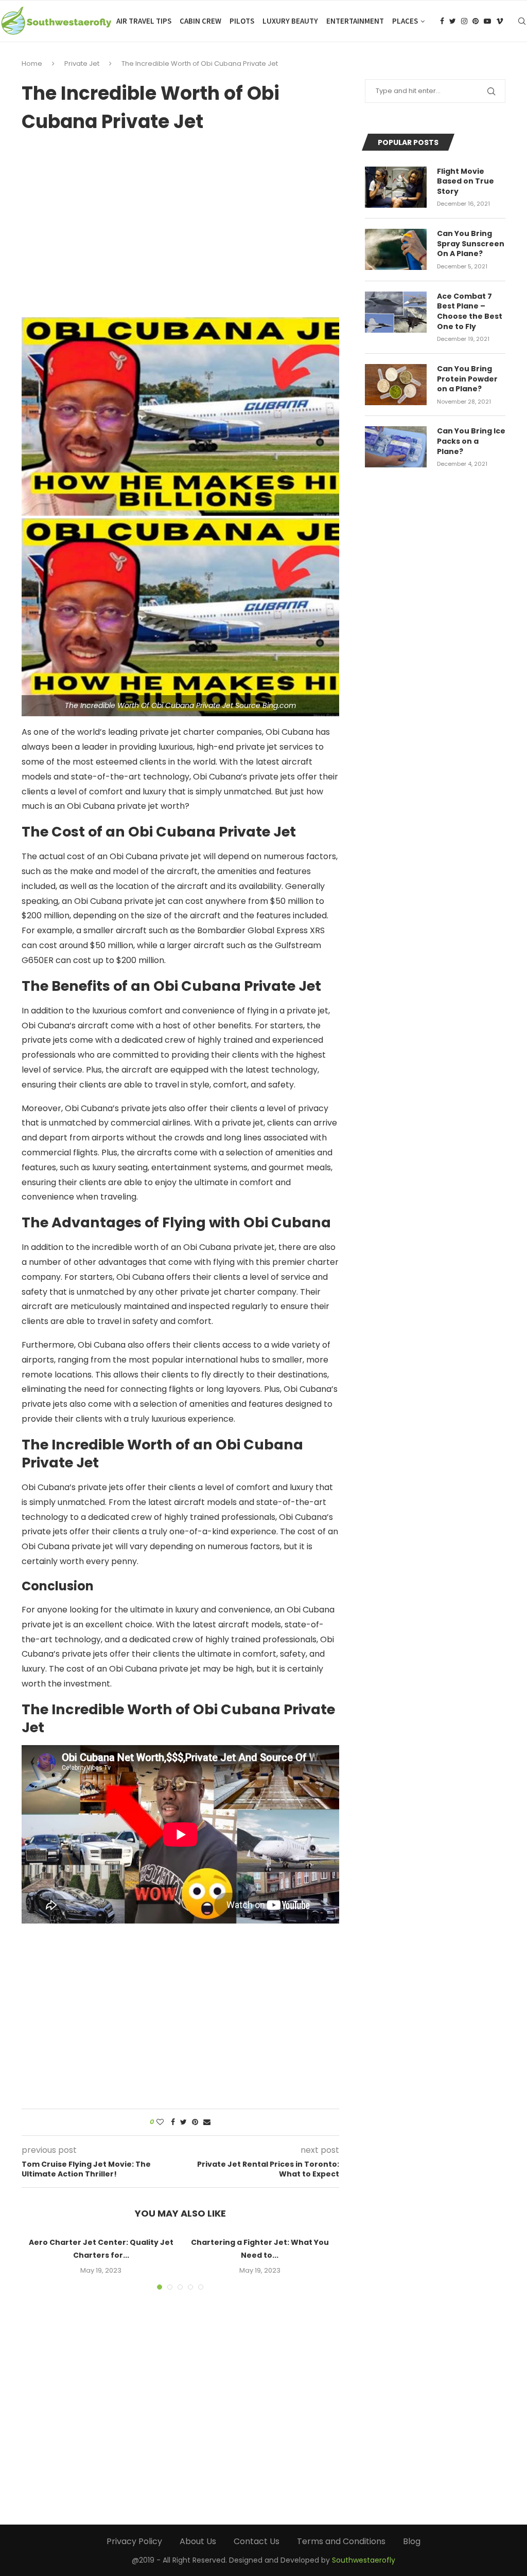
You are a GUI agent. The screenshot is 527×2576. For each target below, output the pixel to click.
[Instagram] (464, 21)
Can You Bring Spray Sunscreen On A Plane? (471, 244)
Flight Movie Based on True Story (465, 182)
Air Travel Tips (144, 21)
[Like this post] (160, 2122)
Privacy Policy (134, 2541)
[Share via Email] (207, 2122)
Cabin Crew (200, 21)
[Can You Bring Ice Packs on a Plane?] (396, 447)
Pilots (242, 21)
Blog (412, 2541)
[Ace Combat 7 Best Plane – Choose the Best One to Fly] (396, 312)
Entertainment (355, 21)
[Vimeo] (500, 21)
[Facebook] (442, 21)
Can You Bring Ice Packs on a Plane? (471, 441)
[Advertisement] (180, 221)
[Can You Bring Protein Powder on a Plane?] (396, 385)
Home (32, 64)
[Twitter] (453, 21)
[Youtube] (487, 21)
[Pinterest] (476, 21)
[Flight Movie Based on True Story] (396, 187)
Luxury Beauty (290, 21)
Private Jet (82, 64)
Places (405, 21)
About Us (198, 2541)
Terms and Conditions (341, 2541)
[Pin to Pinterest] (195, 2122)
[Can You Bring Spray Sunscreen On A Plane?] (396, 249)
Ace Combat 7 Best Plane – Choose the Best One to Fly (470, 312)
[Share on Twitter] (183, 2122)
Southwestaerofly (364, 2560)
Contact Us (257, 2541)
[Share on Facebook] (173, 2122)
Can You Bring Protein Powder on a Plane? (467, 379)
